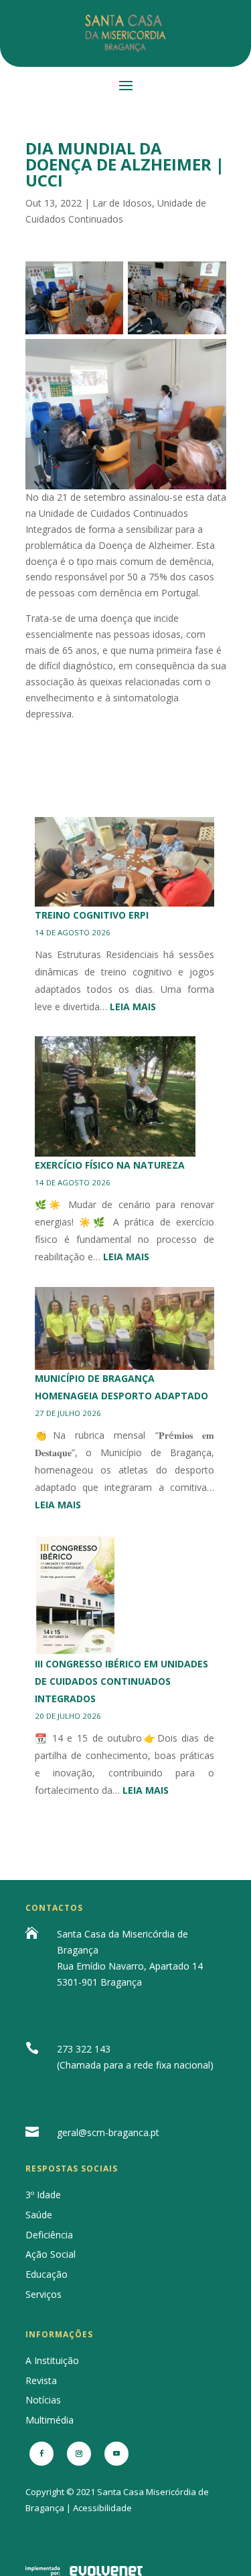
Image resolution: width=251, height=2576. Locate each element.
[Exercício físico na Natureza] (115, 1096)
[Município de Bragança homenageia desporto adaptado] (125, 1328)
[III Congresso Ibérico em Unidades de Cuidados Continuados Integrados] (76, 1595)
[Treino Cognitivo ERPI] (125, 862)
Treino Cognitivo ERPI (92, 915)
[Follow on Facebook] (41, 2454)
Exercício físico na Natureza (110, 1165)
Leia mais (133, 1007)
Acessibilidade (102, 2508)
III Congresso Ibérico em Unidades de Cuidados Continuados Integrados (121, 1681)
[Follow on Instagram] (79, 2454)
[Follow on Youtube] (116, 2454)
